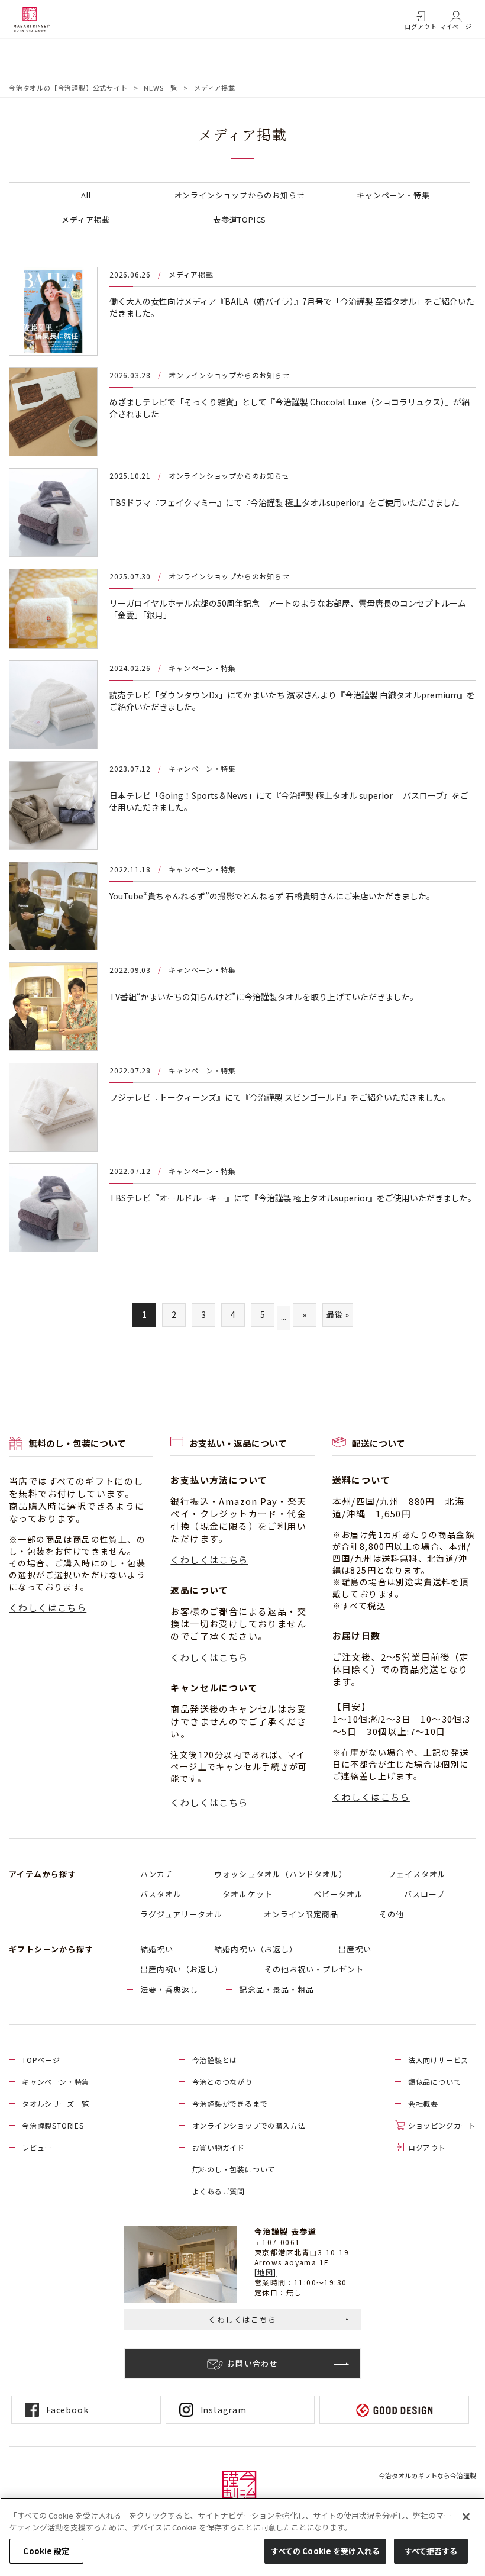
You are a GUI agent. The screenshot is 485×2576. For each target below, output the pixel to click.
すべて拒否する (431, 2551)
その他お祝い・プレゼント (314, 1969)
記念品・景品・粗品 (276, 1989)
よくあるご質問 (219, 2191)
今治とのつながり (222, 2082)
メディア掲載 (86, 219)
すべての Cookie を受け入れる (325, 2551)
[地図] (266, 2272)
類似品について (435, 2082)
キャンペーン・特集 (393, 195)
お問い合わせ (253, 2363)
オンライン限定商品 (301, 1914)
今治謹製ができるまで (230, 2103)
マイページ (456, 26)
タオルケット (247, 1894)
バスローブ (424, 1894)
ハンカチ (157, 1874)
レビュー (37, 2147)
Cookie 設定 (46, 2551)
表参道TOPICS (240, 219)
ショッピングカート (442, 2125)
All (86, 195)
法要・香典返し (169, 1989)
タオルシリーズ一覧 (56, 2103)
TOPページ (41, 2060)
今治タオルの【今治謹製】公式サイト (68, 88)
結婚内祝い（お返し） (256, 1949)
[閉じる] (466, 2517)
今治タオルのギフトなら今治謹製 (427, 2475)
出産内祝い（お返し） (182, 1969)
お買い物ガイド (219, 2147)
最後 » (338, 1314)
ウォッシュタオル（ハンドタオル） (281, 1874)
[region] (242, 2537)
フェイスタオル (417, 1874)
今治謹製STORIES (53, 2125)
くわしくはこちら (48, 1608)
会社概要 (423, 2103)
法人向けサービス (438, 2060)
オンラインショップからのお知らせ (240, 195)
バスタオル (161, 1894)
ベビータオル (338, 1894)
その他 (392, 1914)
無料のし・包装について (234, 2169)
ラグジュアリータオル (181, 1914)
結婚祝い (157, 1949)
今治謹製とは (215, 2060)
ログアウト (421, 26)
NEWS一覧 (161, 88)
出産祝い (355, 1949)
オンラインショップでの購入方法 (249, 2125)
